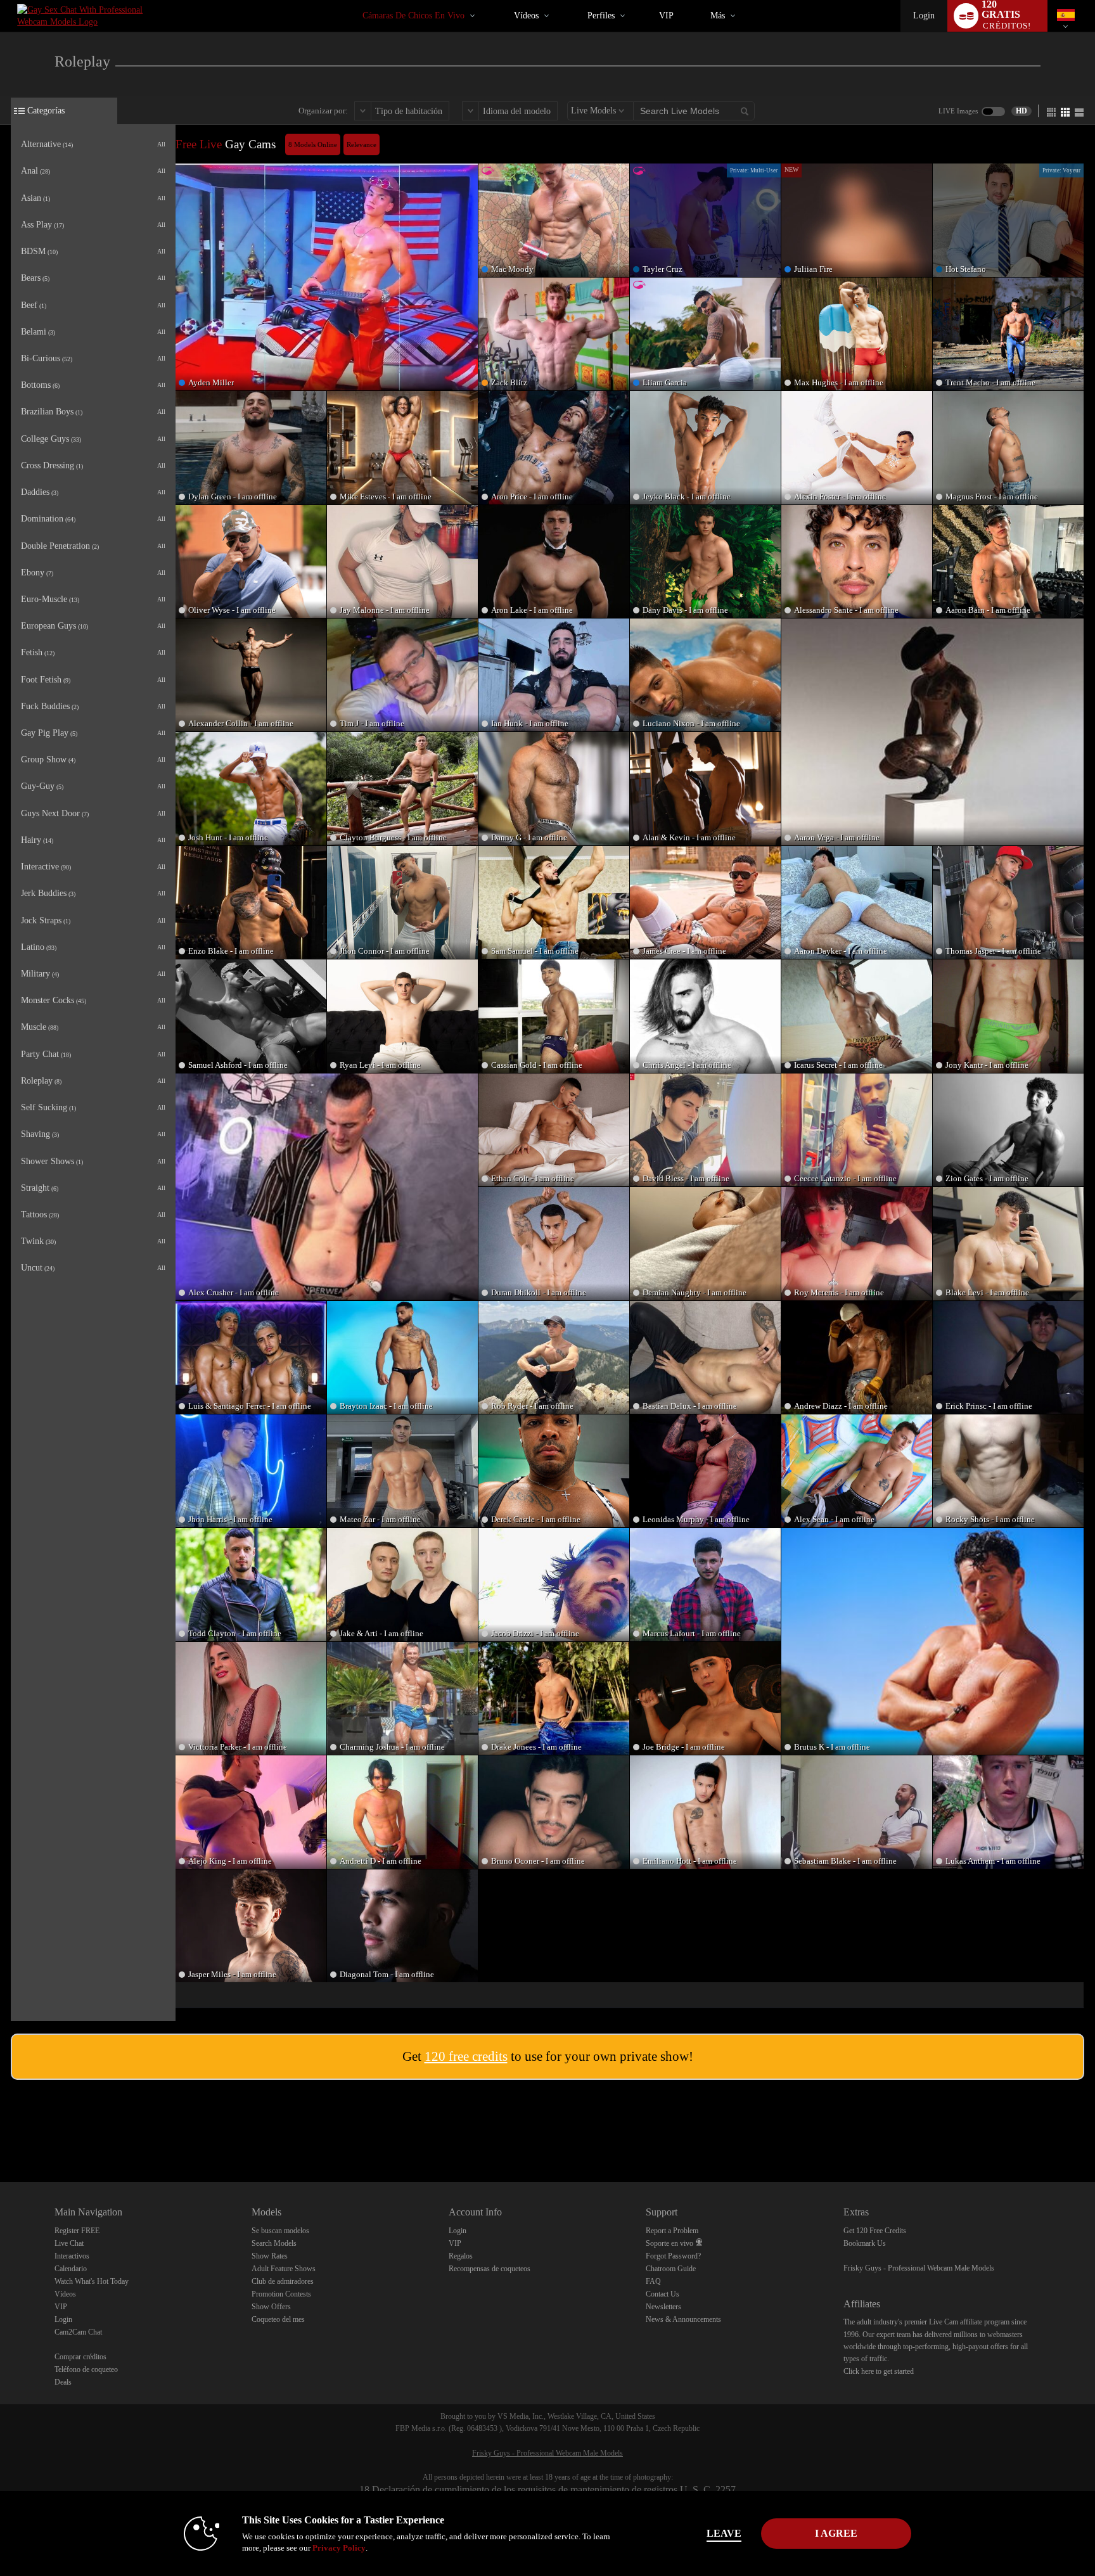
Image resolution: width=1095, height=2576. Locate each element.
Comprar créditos (80, 2357)
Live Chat (69, 2243)
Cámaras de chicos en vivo (413, 16)
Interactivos (72, 2256)
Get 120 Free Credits (875, 2231)
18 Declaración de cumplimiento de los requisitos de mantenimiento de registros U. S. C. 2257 (547, 2489)
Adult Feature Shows (284, 2269)
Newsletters (663, 2307)
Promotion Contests (281, 2294)
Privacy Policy (339, 2548)
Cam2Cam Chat (78, 2332)
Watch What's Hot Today (92, 2281)
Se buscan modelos (280, 2231)
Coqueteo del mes (278, 2319)
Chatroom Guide (671, 2269)
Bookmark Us (865, 2243)
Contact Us (663, 2294)
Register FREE (77, 2231)
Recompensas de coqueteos (490, 2269)
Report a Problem (672, 2231)
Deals (63, 2382)
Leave (724, 2533)
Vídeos (526, 16)
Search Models (274, 2243)
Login (924, 16)
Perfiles (601, 16)
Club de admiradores (283, 2281)
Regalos (461, 2256)
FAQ (653, 2281)
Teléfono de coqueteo (86, 2369)
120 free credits (466, 2056)
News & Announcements (683, 2319)
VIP (666, 16)
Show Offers (271, 2307)
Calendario (71, 2269)
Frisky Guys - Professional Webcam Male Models (919, 2268)
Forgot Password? (673, 2256)
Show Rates (270, 2256)
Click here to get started (879, 2371)
